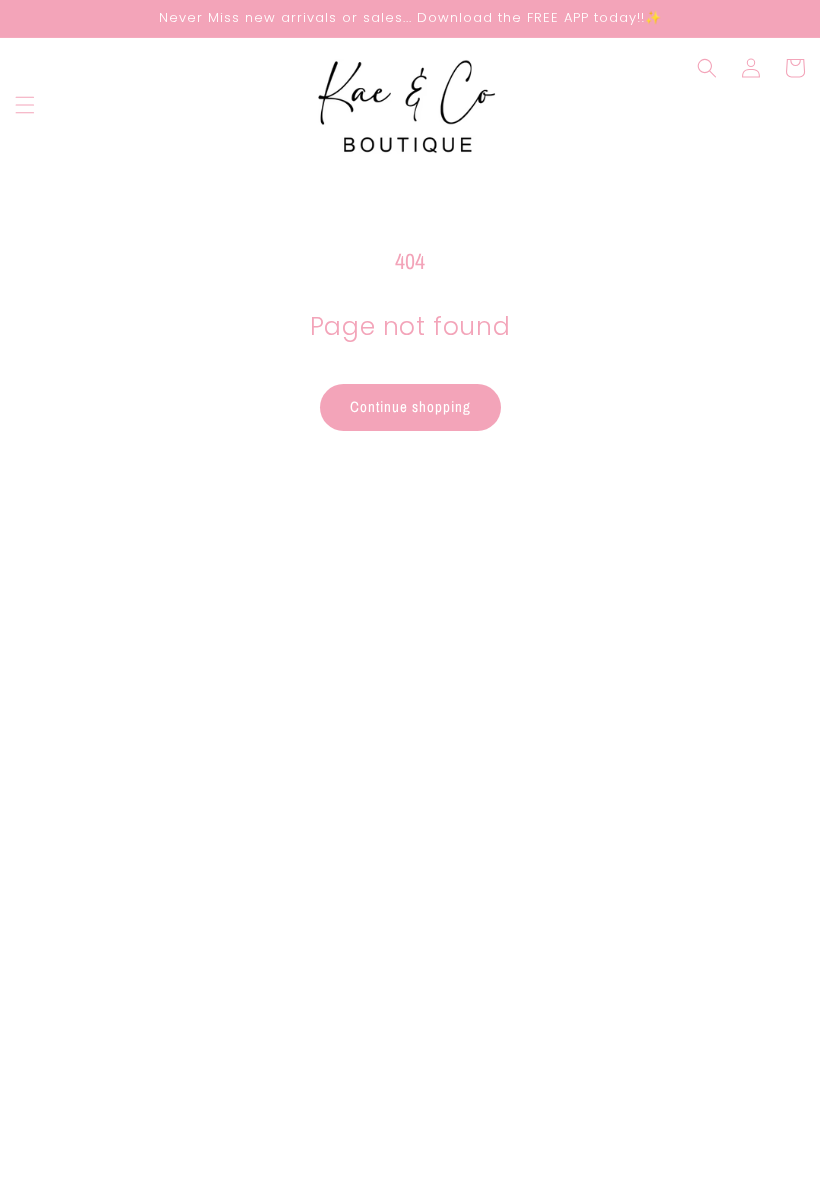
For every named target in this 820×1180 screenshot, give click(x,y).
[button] (25, 105)
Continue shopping (410, 406)
